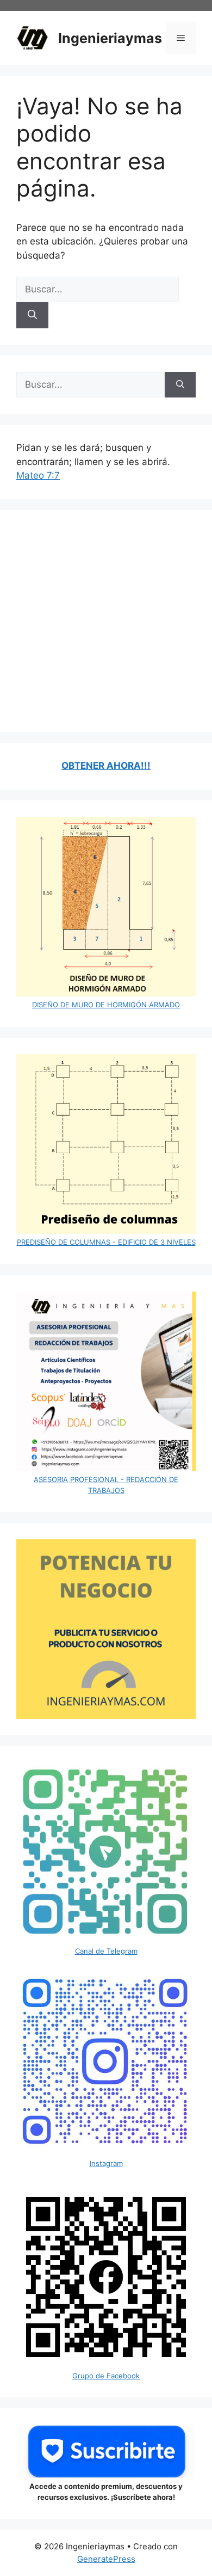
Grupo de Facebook (106, 2376)
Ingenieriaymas (110, 38)
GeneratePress (106, 2559)
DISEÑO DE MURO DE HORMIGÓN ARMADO (106, 1005)
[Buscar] (32, 315)
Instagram (106, 2163)
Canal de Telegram (106, 1951)
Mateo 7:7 (38, 475)
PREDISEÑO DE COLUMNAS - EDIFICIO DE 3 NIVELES (106, 1242)
